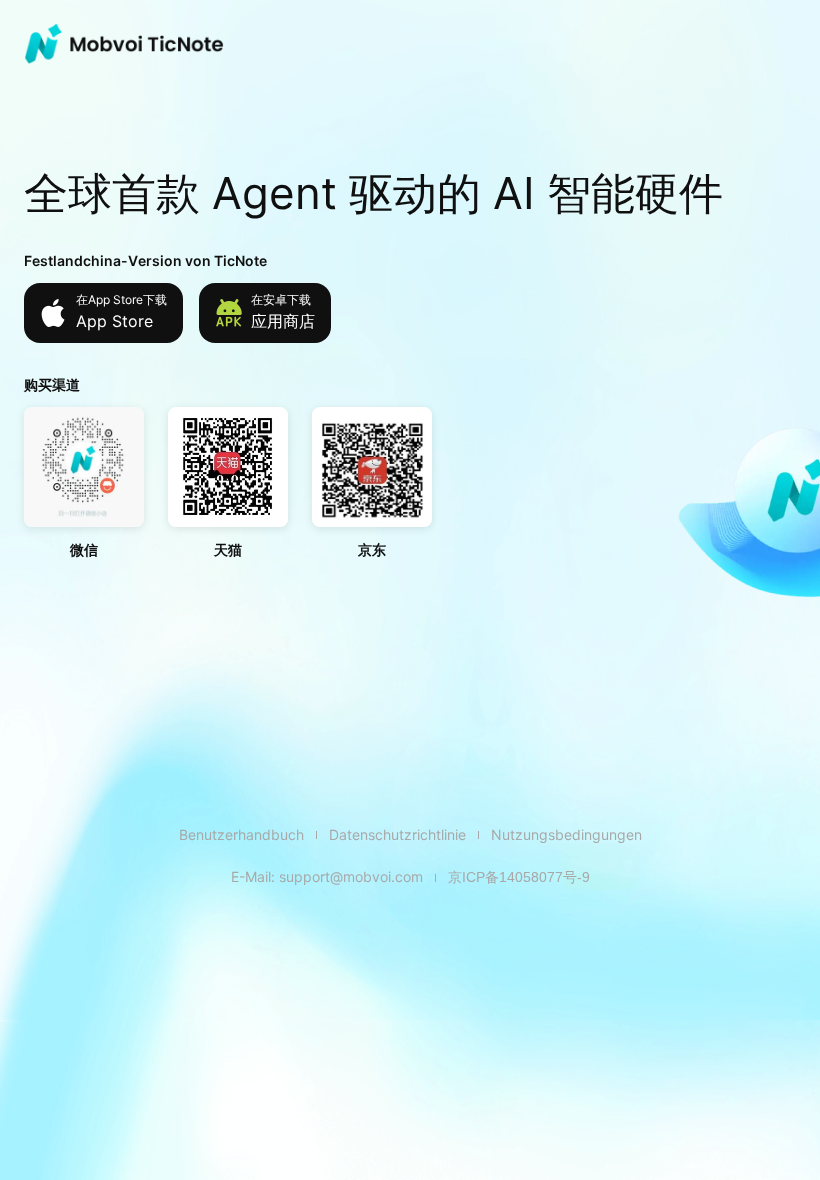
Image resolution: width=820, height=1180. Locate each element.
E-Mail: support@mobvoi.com (327, 876)
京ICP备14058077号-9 (519, 877)
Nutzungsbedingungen (566, 834)
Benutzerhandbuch (241, 834)
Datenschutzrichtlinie (397, 834)
